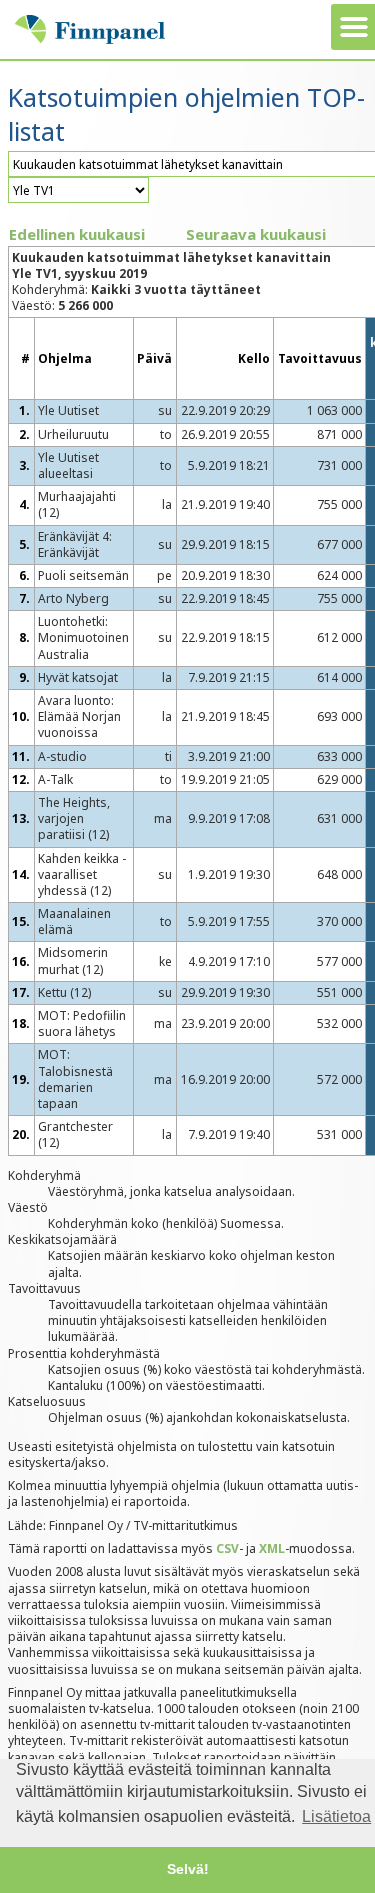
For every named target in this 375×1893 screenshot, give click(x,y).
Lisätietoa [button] (336, 1816)
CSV (227, 1548)
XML (272, 1548)
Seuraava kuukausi (256, 234)
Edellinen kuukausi (77, 234)
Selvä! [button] (188, 1869)
